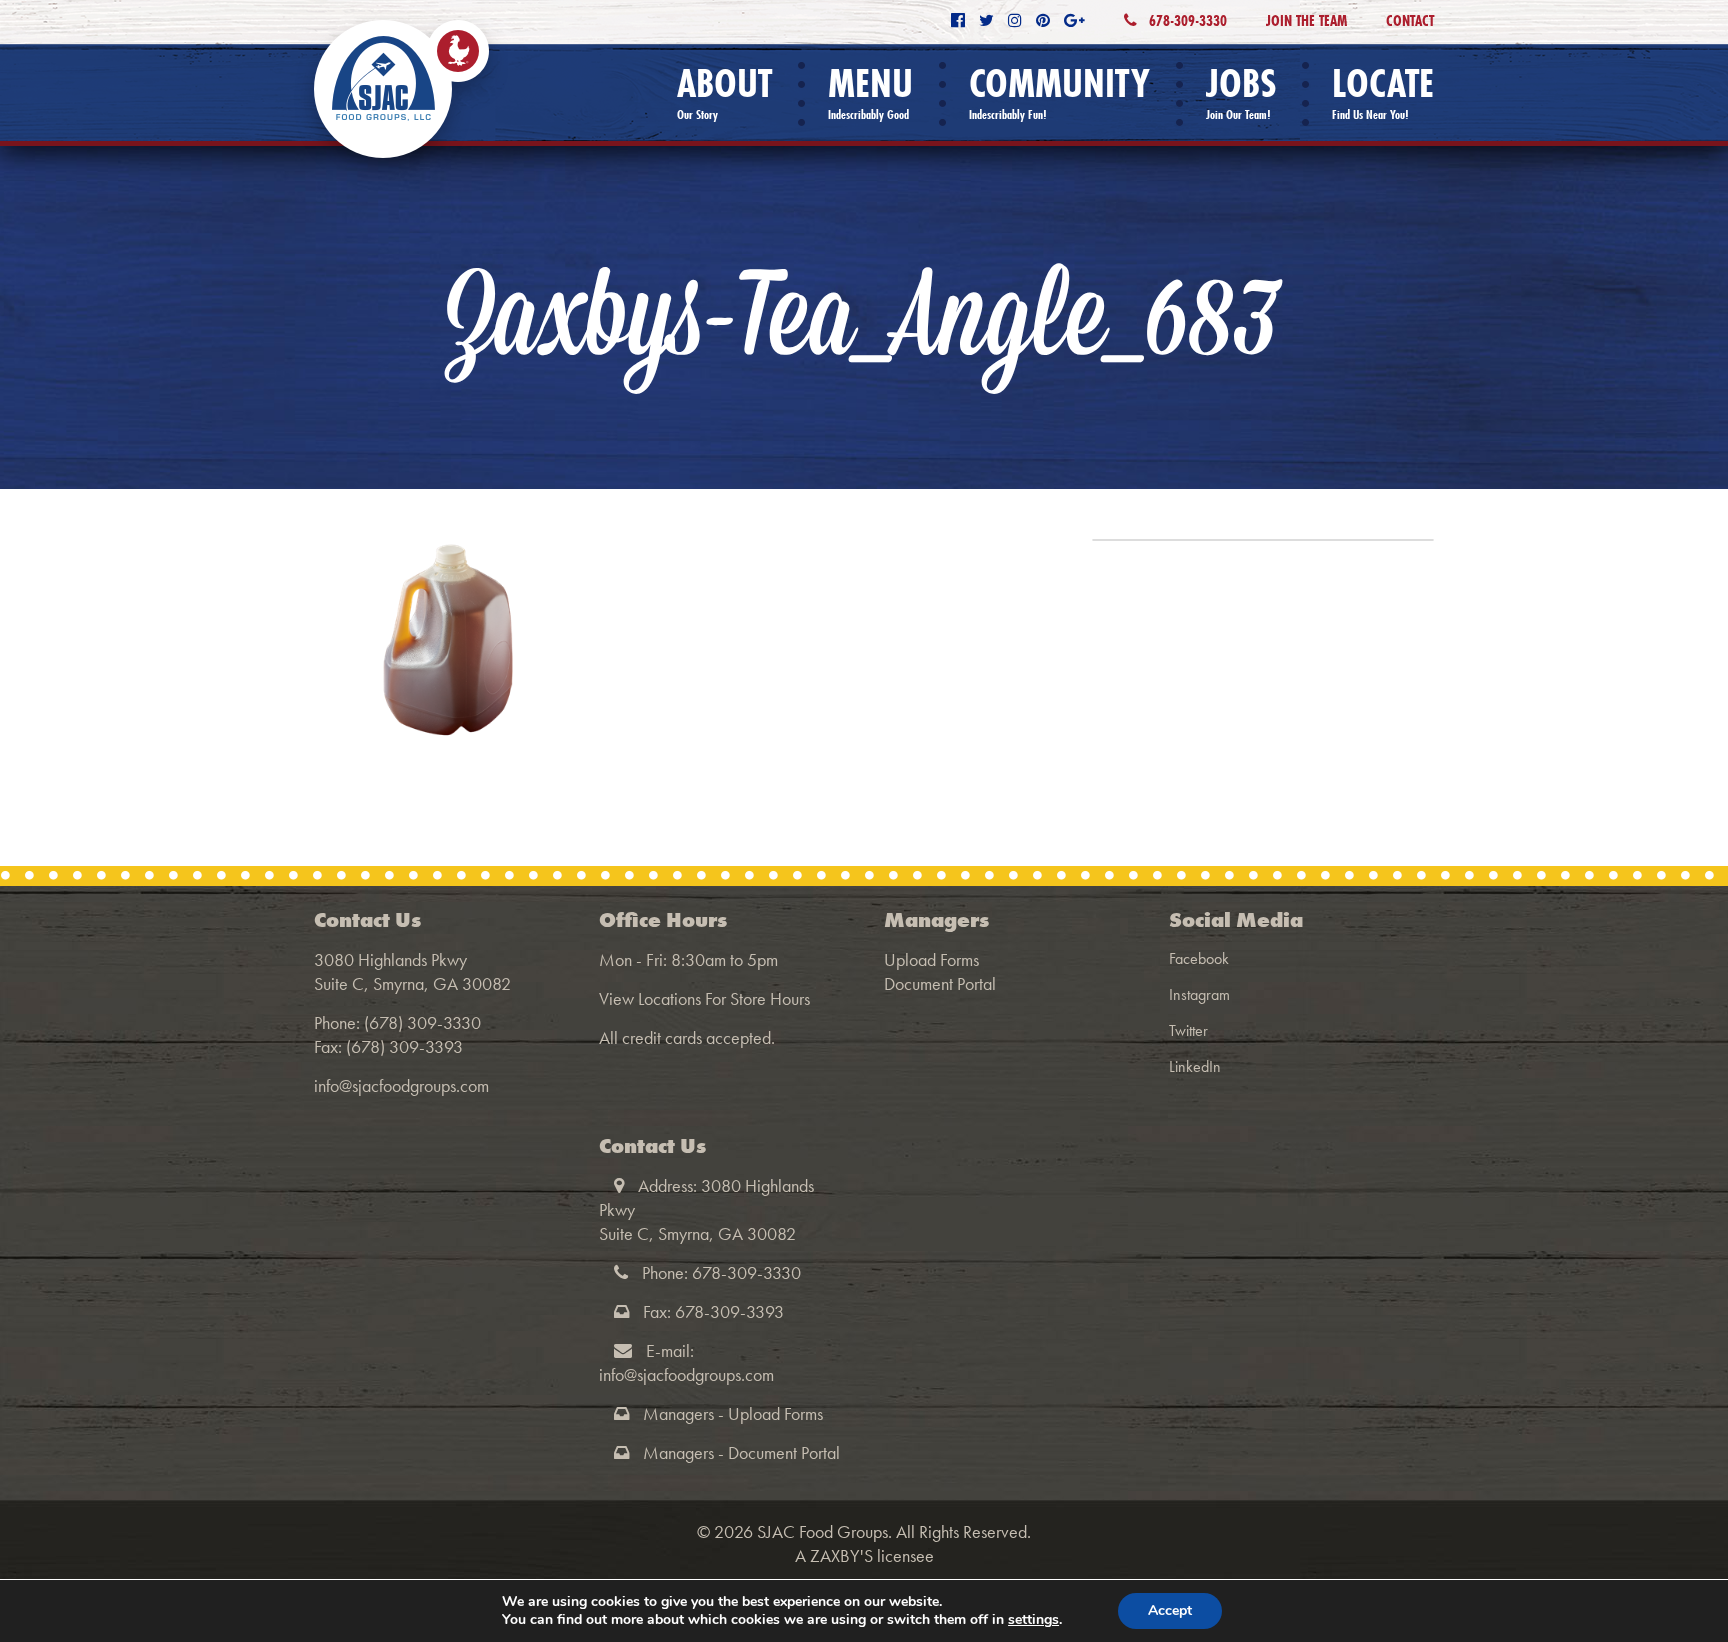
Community (1059, 92)
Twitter (1188, 1030)
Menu (870, 92)
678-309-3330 (1186, 20)
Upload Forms (931, 959)
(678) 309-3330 (422, 1022)
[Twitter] (986, 20)
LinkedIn (1195, 1066)
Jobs (1241, 92)
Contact (1410, 20)
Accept (1170, 1610)
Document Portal (940, 983)
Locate (1383, 92)
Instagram (1199, 994)
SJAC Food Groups (822, 1531)
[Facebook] (958, 20)
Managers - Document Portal (741, 1452)
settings (1033, 1620)
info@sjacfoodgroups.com (401, 1085)
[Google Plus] (1074, 20)
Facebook (1199, 958)
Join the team (1306, 20)
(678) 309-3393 (404, 1046)
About (724, 92)
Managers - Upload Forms (733, 1413)
